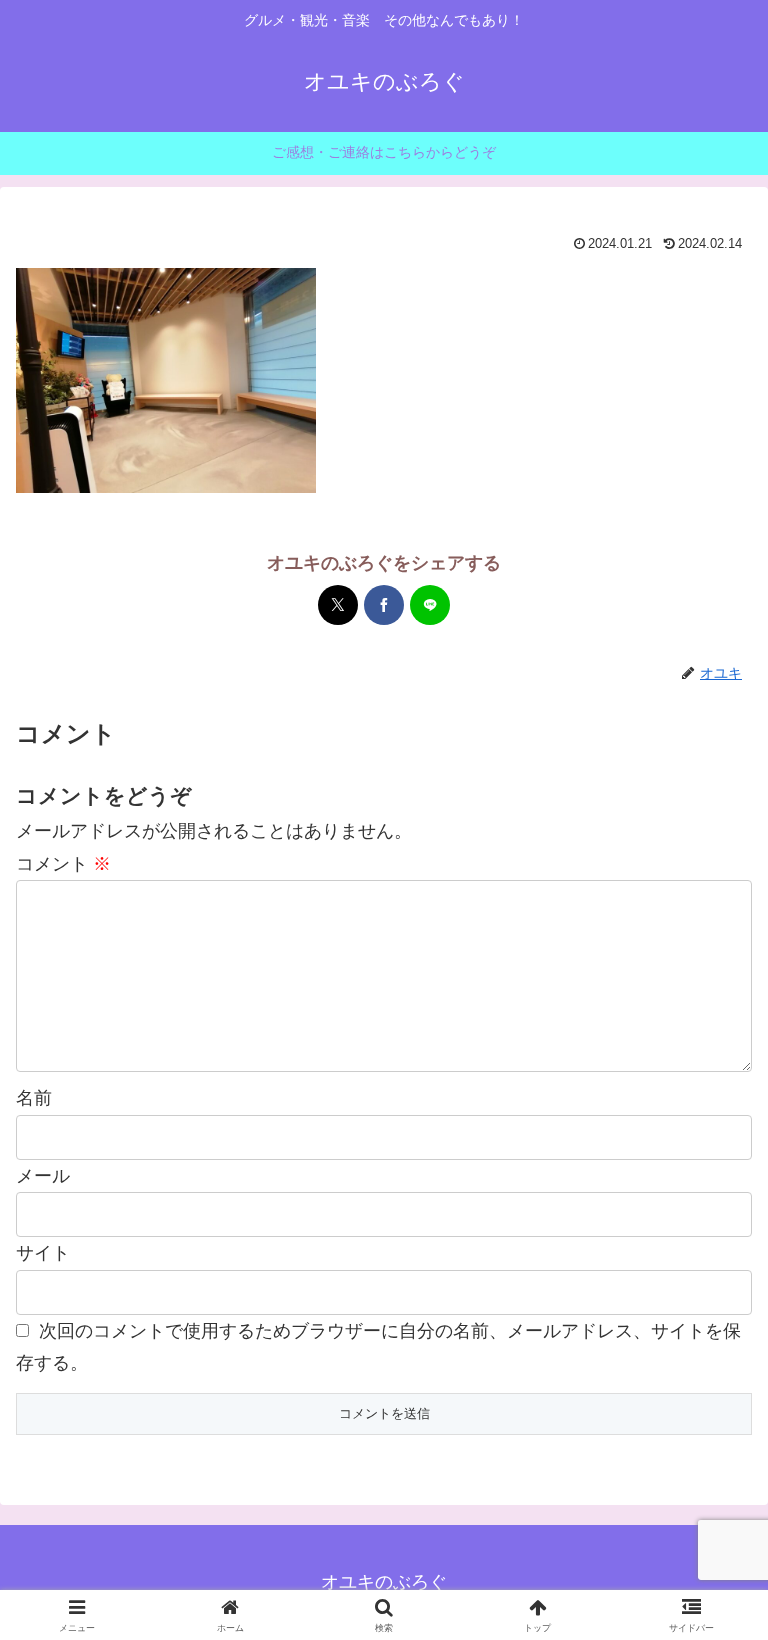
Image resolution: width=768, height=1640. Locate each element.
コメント (63, 864)
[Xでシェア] (338, 605)
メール (43, 1176)
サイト (43, 1253)
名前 (34, 1098)
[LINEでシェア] (430, 605)
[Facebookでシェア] (384, 605)
